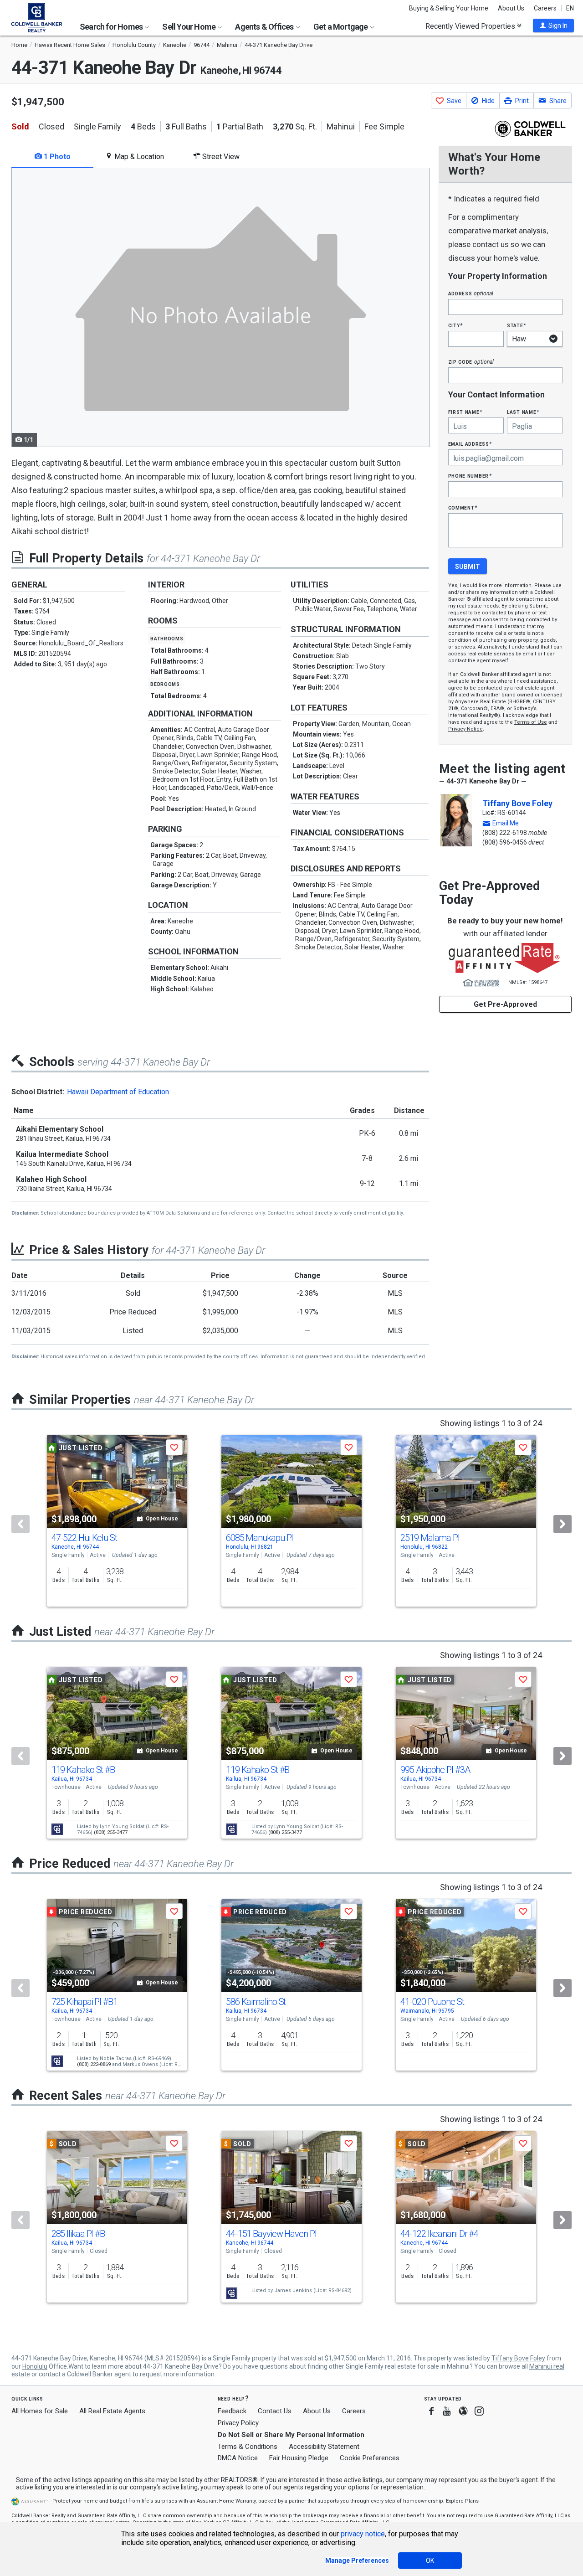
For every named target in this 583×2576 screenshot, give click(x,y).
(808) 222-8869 (94, 2064)
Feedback (232, 2411)
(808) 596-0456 (505, 842)
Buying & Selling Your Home (449, 8)
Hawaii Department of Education (118, 1092)
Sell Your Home (189, 27)
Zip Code (471, 362)
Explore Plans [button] (462, 2501)
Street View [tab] (220, 157)
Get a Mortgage (341, 27)
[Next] (563, 1524)
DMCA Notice (238, 2458)
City (455, 325)
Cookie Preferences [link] (370, 2458)
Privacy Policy (238, 2423)
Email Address (470, 444)
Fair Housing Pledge (299, 2458)
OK (430, 2561)
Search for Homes (112, 27)
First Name (465, 412)
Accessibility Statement (324, 2447)
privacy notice (363, 2534)
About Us (511, 8)
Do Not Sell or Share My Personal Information (291, 2435)
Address (471, 293)
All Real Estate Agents (112, 2411)
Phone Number (470, 476)
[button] (553, 26)
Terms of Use (531, 722)
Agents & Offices (265, 27)
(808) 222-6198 (505, 833)
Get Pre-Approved (505, 1004)
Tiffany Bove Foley (517, 803)
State (517, 325)
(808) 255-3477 (111, 1832)
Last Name (523, 412)
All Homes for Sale (40, 2411)
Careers (545, 8)
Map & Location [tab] (138, 157)
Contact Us (275, 2411)
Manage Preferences (357, 2561)
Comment (463, 507)
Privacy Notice (465, 729)
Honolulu (35, 2366)
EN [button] (570, 8)
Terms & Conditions (248, 2447)
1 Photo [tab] (56, 157)
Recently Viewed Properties (471, 26)
